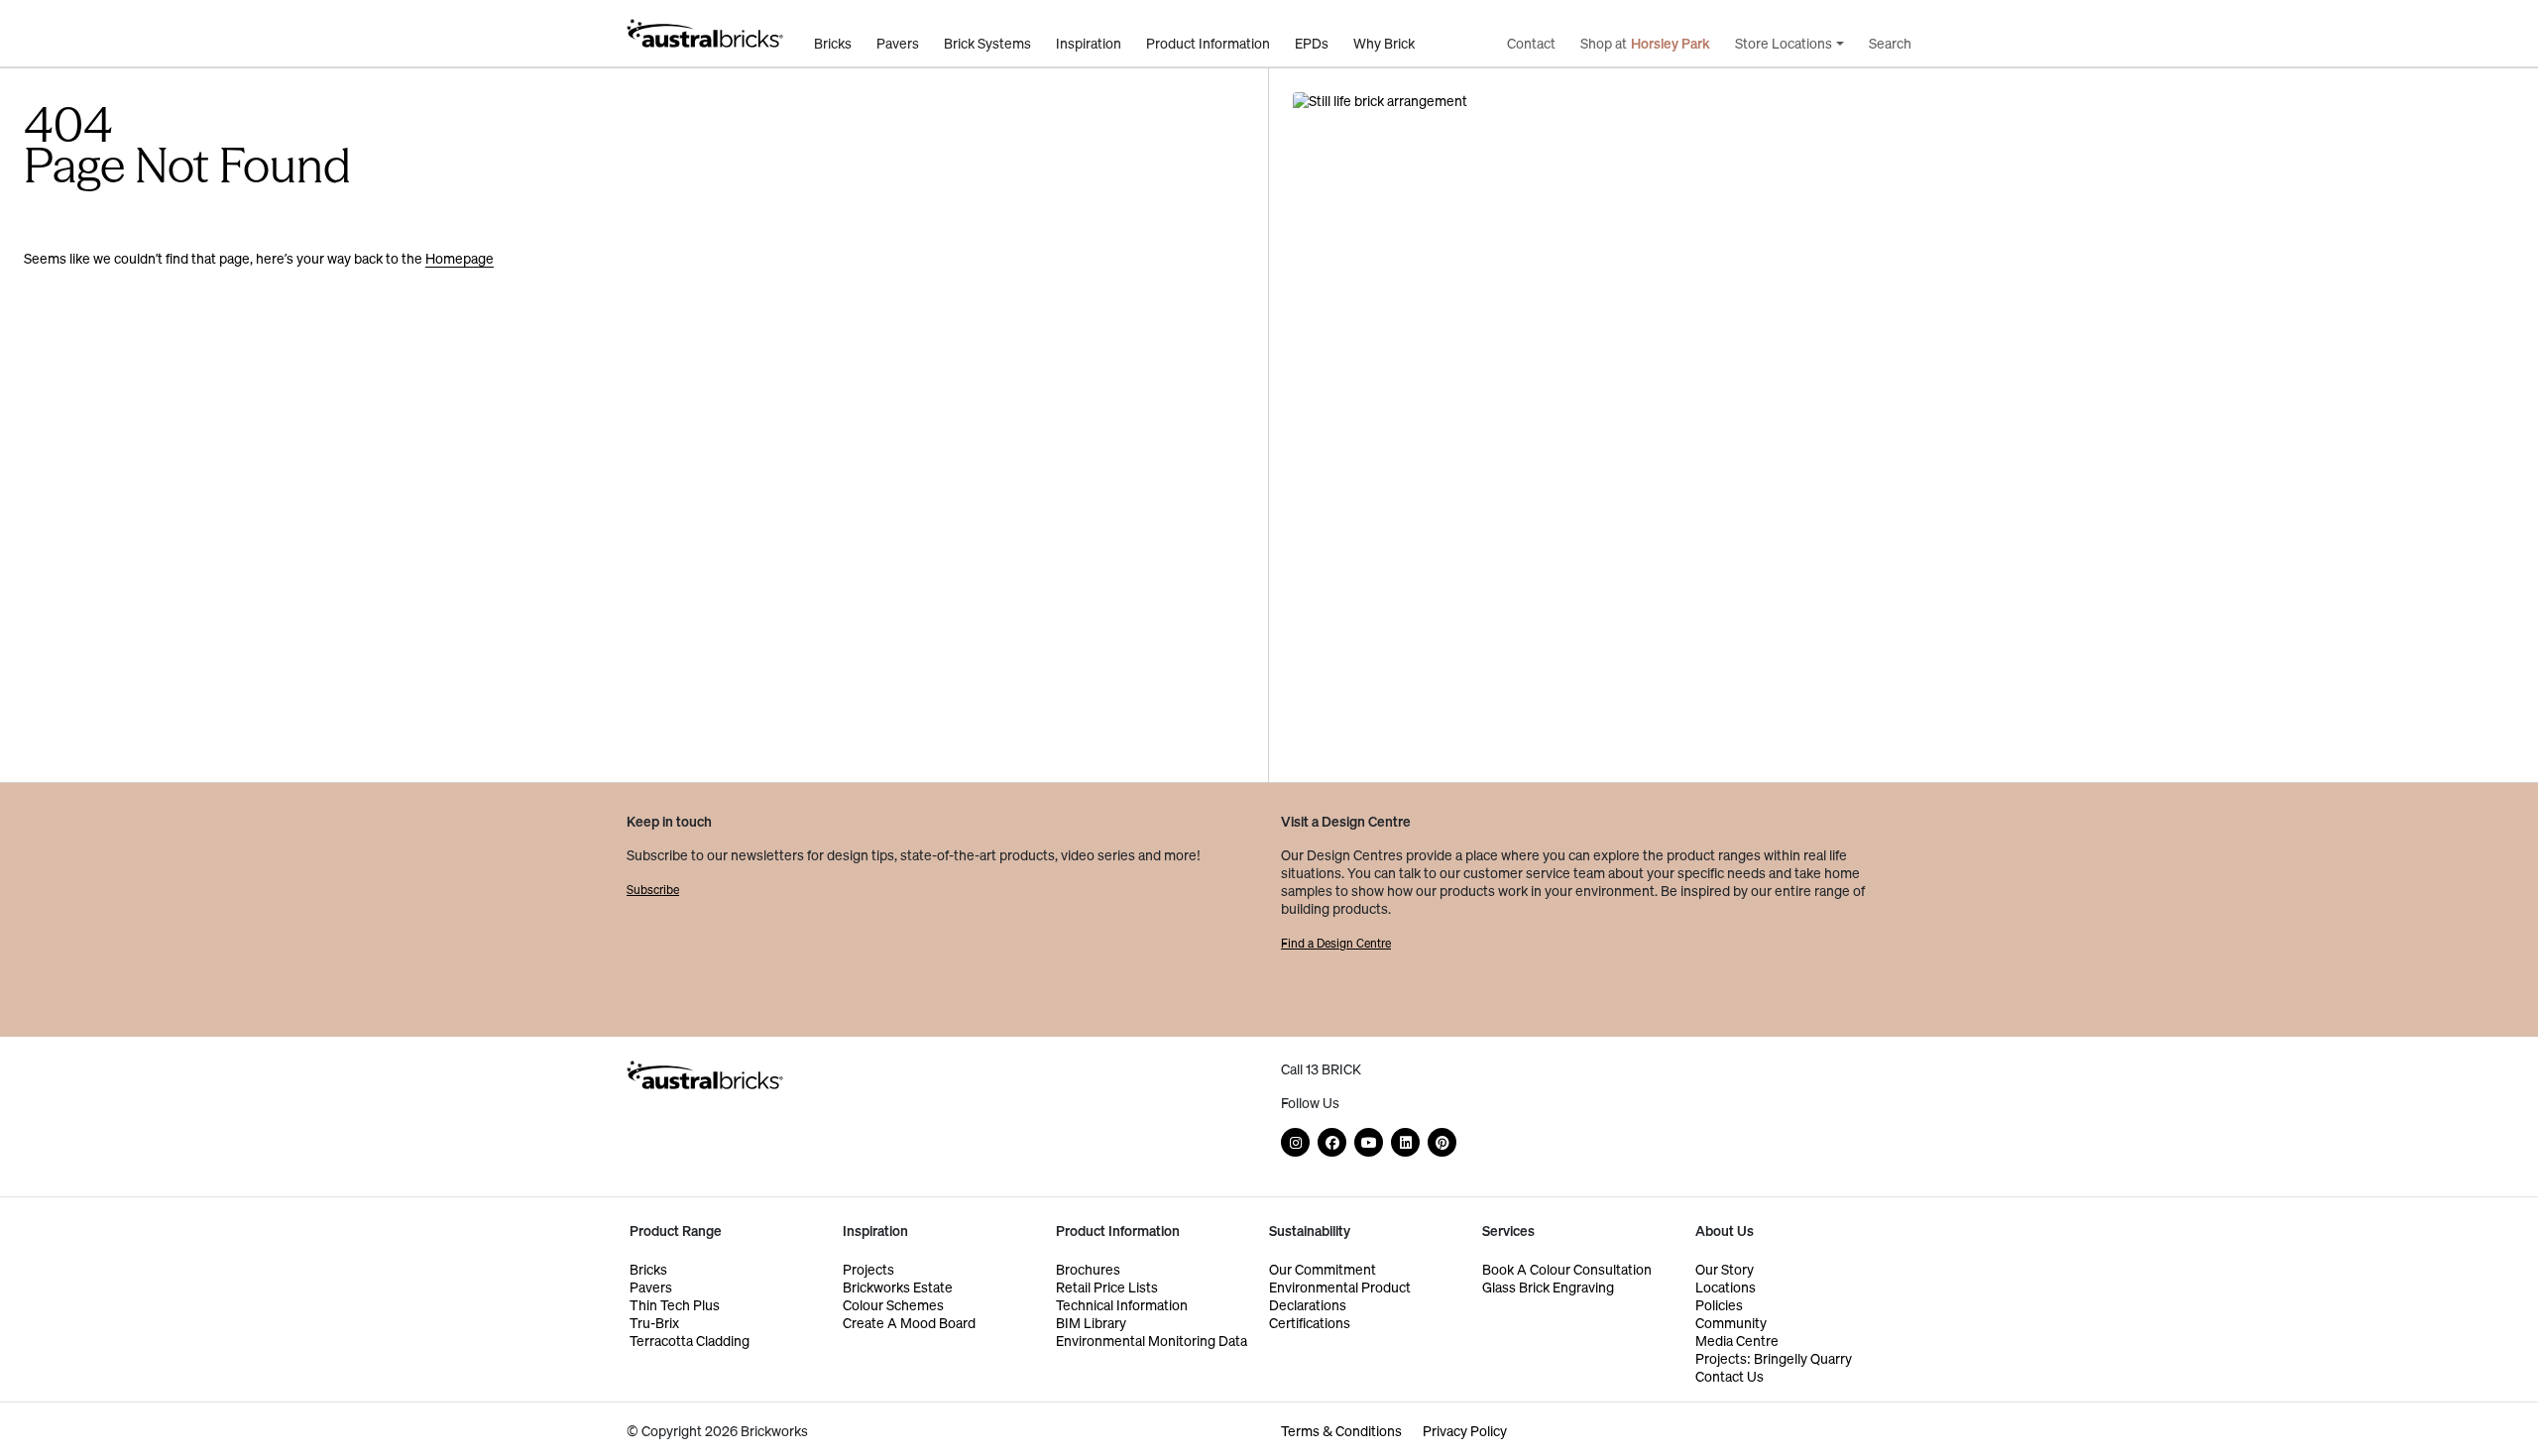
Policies (1719, 1305)
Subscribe (653, 890)
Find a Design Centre (1336, 943)
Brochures (1088, 1269)
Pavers (898, 44)
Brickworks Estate (898, 1287)
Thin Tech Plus (675, 1305)
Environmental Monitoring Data (1152, 1341)
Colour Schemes (893, 1305)
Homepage (460, 258)
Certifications (1310, 1323)
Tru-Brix (654, 1323)
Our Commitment (1323, 1269)
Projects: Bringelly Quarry (1774, 1358)
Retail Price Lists (1107, 1287)
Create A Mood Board (909, 1323)
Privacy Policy (1465, 1431)
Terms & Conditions (1341, 1431)
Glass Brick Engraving (1548, 1287)
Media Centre (1737, 1341)
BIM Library (1091, 1323)
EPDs (1312, 44)
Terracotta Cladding (690, 1341)
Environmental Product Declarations (1340, 1296)
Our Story (1725, 1269)
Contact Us (1730, 1376)
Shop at (1645, 44)
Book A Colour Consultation (1567, 1269)
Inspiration (1089, 44)
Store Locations (1784, 44)
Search (1890, 44)
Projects (868, 1269)
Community (1731, 1323)
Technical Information (1122, 1305)
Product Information (1208, 44)
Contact (1531, 44)
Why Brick (1384, 44)
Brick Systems (987, 44)
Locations (1726, 1287)
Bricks (833, 44)
